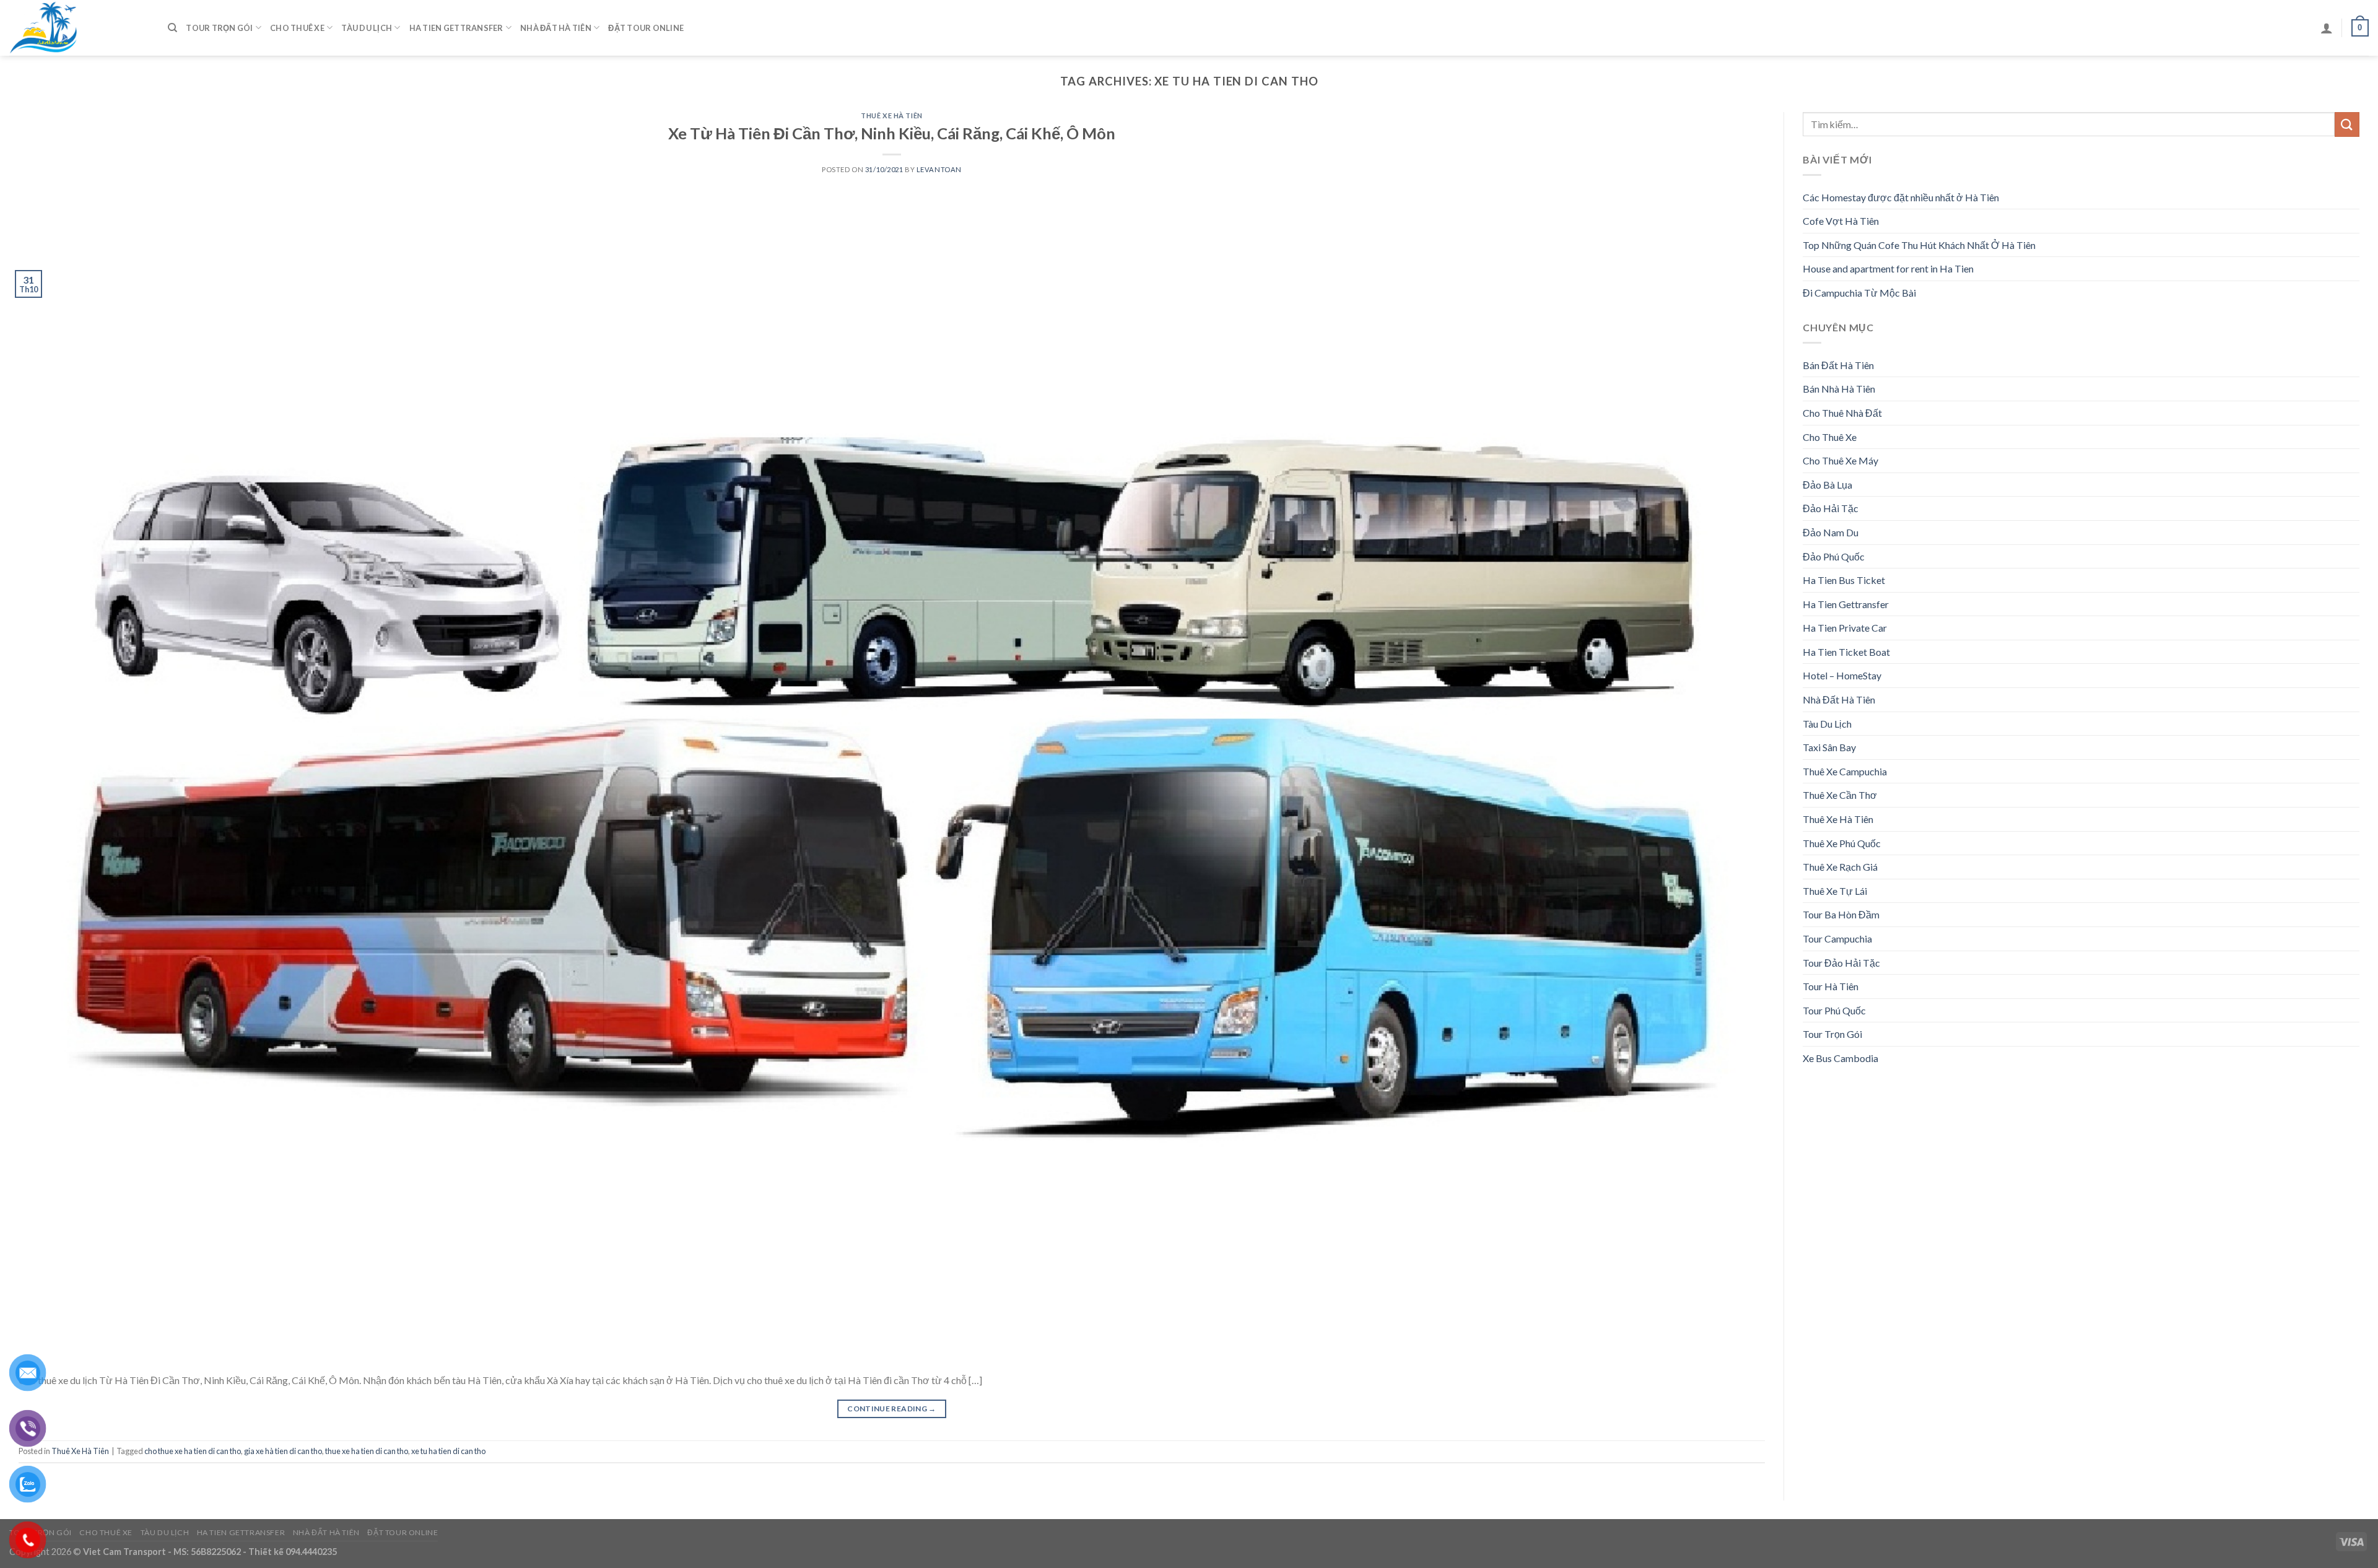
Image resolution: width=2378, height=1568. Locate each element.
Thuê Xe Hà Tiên (891, 115)
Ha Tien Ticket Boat (1846, 652)
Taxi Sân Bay (1829, 747)
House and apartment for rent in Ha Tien (1888, 268)
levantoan (939, 169)
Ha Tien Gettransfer (456, 28)
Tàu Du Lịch (367, 28)
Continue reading (892, 1409)
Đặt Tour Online (646, 28)
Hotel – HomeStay (1842, 675)
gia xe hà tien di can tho (283, 1451)
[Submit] (2347, 124)
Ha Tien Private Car (1845, 628)
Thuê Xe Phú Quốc (1842, 843)
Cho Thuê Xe (297, 28)
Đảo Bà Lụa (1827, 485)
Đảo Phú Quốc (1834, 556)
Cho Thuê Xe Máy (1840, 460)
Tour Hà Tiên (1831, 986)
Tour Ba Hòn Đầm (1841, 914)
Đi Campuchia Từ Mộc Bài (1859, 293)
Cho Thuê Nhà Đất (1842, 413)
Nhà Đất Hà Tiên (556, 28)
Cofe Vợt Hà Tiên (1841, 221)
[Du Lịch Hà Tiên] (79, 28)
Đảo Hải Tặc (1831, 508)
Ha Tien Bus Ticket (1844, 580)
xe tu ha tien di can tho (448, 1451)
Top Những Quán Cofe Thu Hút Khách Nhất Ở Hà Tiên (1919, 245)
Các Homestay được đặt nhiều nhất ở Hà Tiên (1901, 197)
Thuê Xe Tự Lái (1835, 891)
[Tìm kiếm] (172, 28)
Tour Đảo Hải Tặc (1841, 963)
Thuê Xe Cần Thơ (1840, 795)
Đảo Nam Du (1831, 532)
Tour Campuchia (1837, 939)
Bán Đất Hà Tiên (1838, 365)
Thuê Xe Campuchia (1845, 771)
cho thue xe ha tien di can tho (193, 1451)
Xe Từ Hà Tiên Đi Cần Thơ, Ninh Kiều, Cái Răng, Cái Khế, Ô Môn (892, 133)
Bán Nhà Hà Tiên (1839, 389)
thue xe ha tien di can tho (367, 1451)
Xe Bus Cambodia (1840, 1058)
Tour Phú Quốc (1834, 1010)
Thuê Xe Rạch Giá (1840, 867)
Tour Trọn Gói (219, 28)
